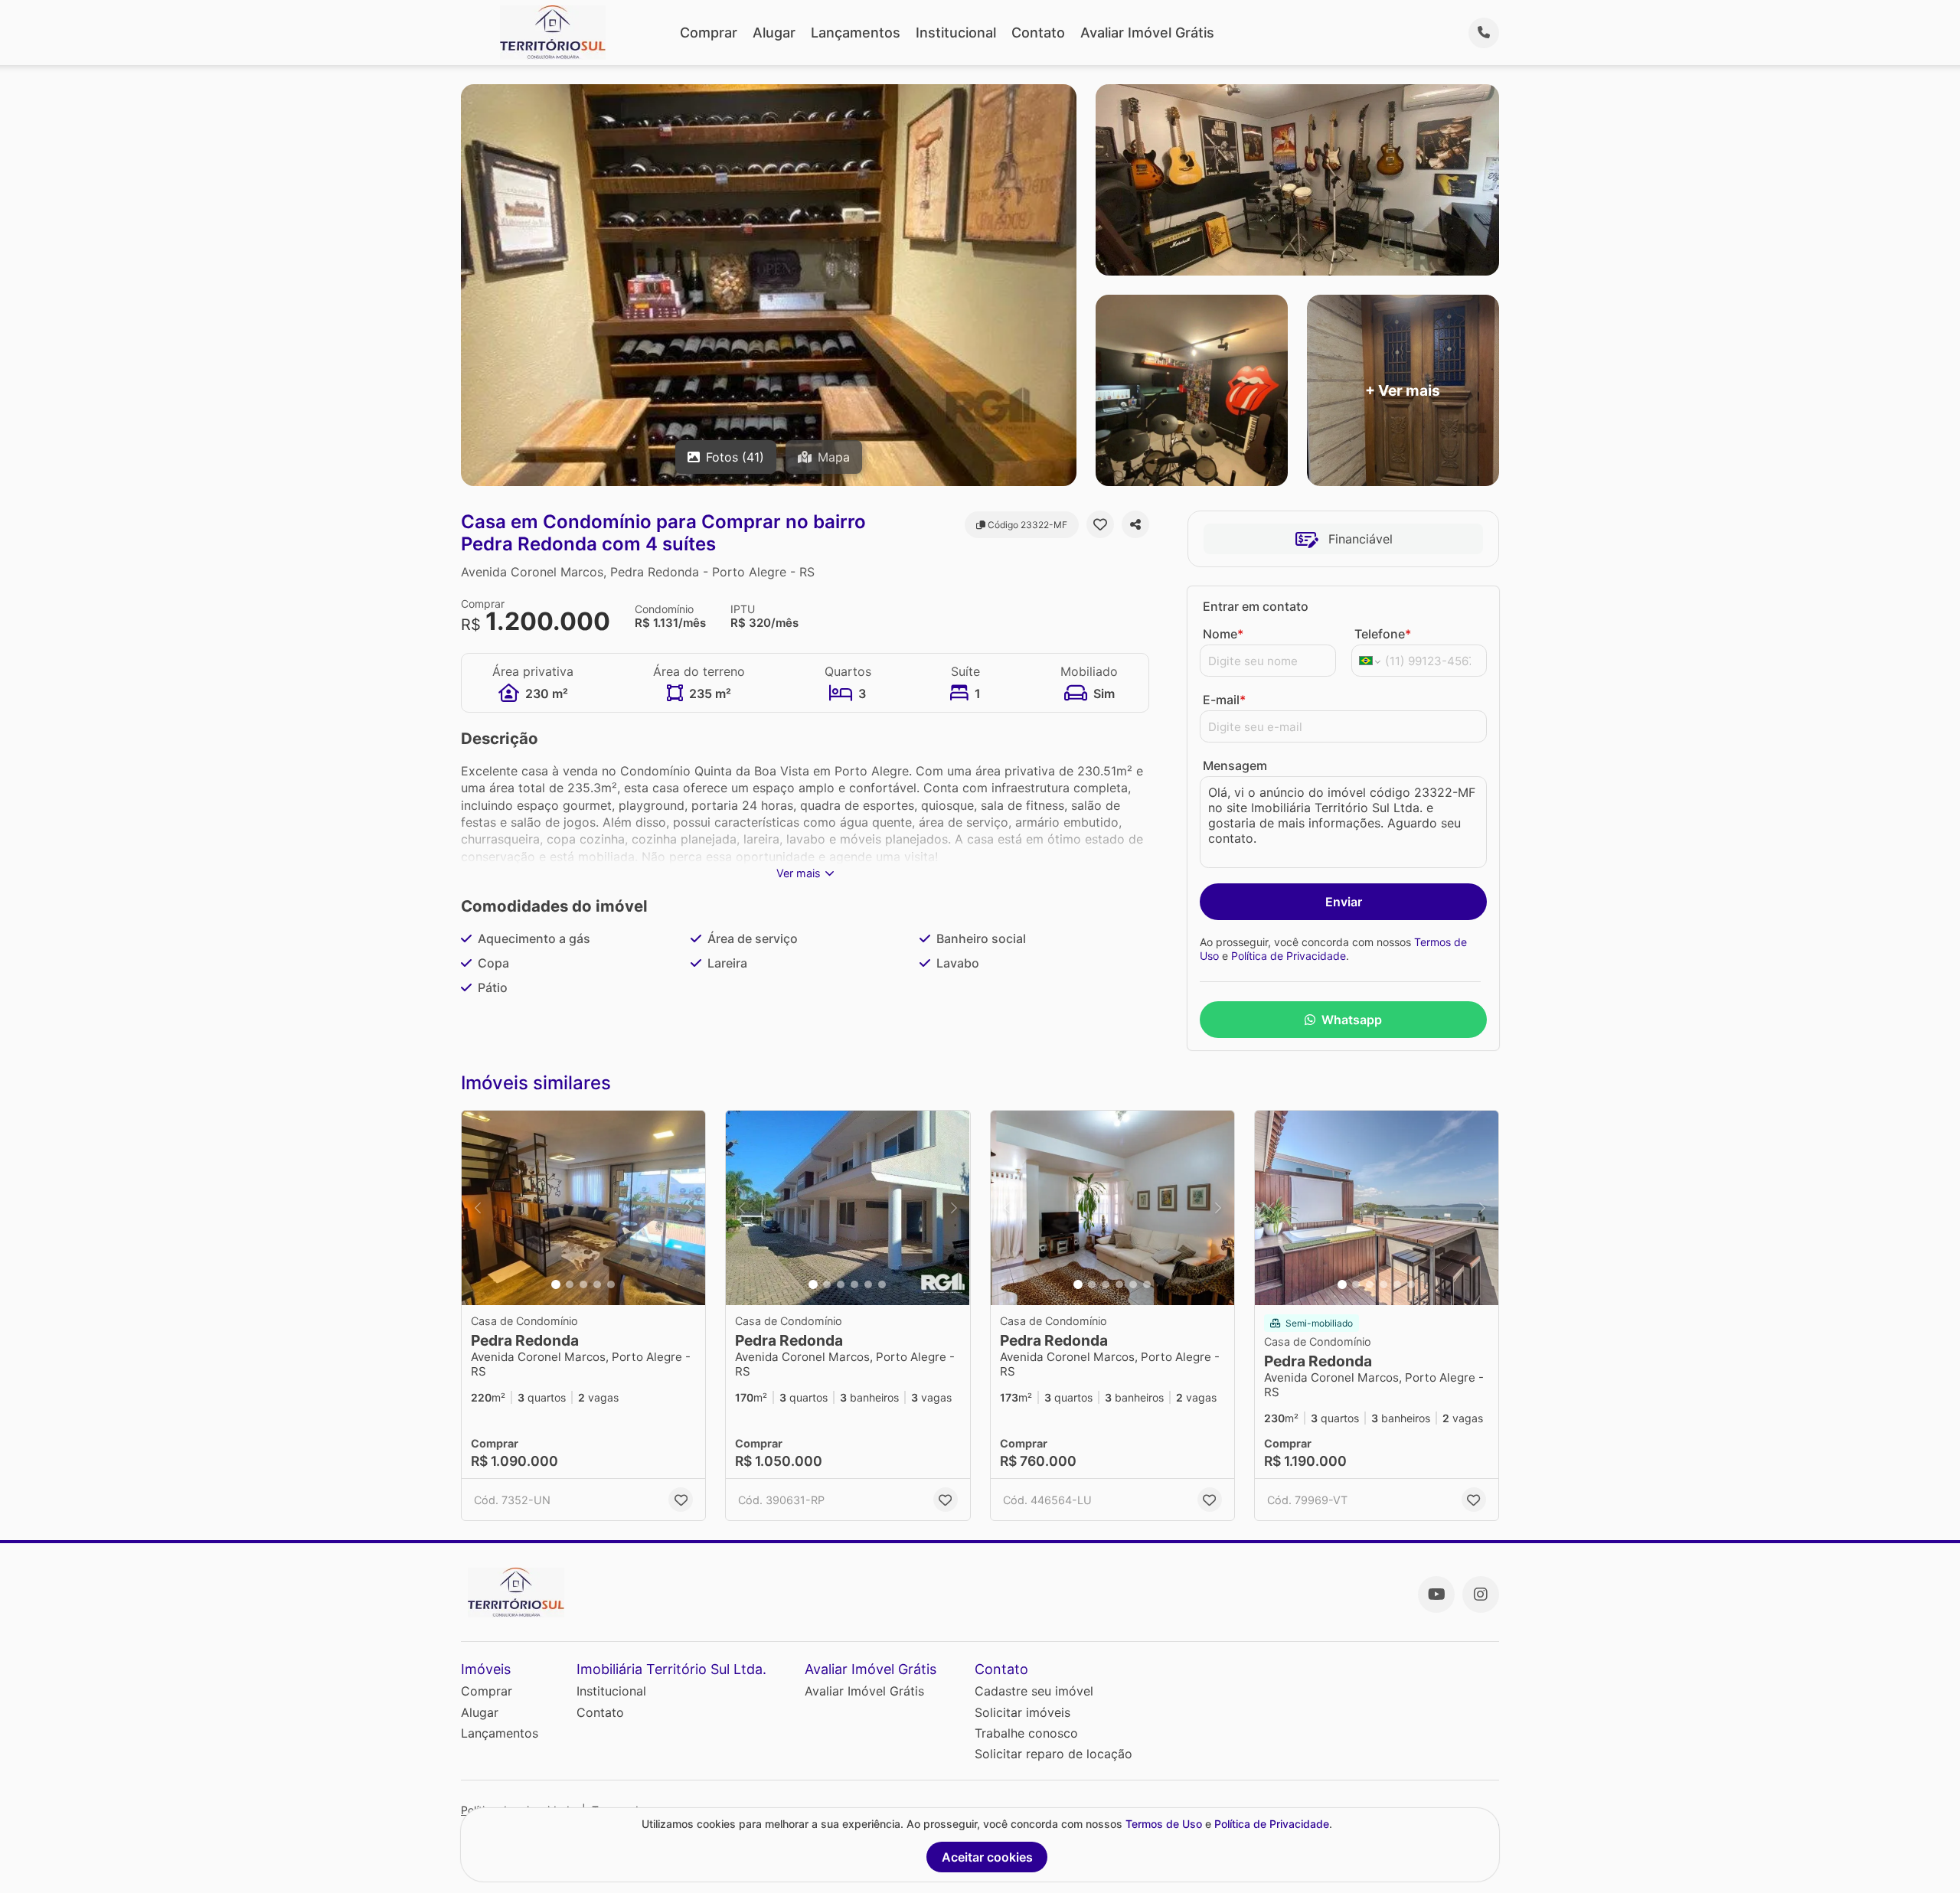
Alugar (774, 33)
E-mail (1224, 700)
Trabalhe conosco (1026, 1733)
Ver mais (799, 873)
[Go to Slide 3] (583, 1284)
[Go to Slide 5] (611, 1284)
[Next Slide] (689, 1208)
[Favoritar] (1100, 524)
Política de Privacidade (1289, 956)
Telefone (1383, 634)
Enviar (1344, 902)
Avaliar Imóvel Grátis (1147, 33)
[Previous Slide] (478, 1208)
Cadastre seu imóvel (1034, 1691)
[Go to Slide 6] (882, 1284)
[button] (583, 1208)
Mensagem (1235, 765)
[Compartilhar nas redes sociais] (1135, 524)
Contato (1038, 33)
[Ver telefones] (1484, 33)
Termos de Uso (1164, 1824)
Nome (1223, 634)
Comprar (709, 33)
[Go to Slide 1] (556, 1284)
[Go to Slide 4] (597, 1284)
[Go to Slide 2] (570, 1284)
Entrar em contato (1256, 606)
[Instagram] (1481, 1594)
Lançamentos (856, 33)
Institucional (956, 33)
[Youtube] (1436, 1594)
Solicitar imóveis (1022, 1712)
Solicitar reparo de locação (1053, 1754)
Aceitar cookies (987, 1857)
